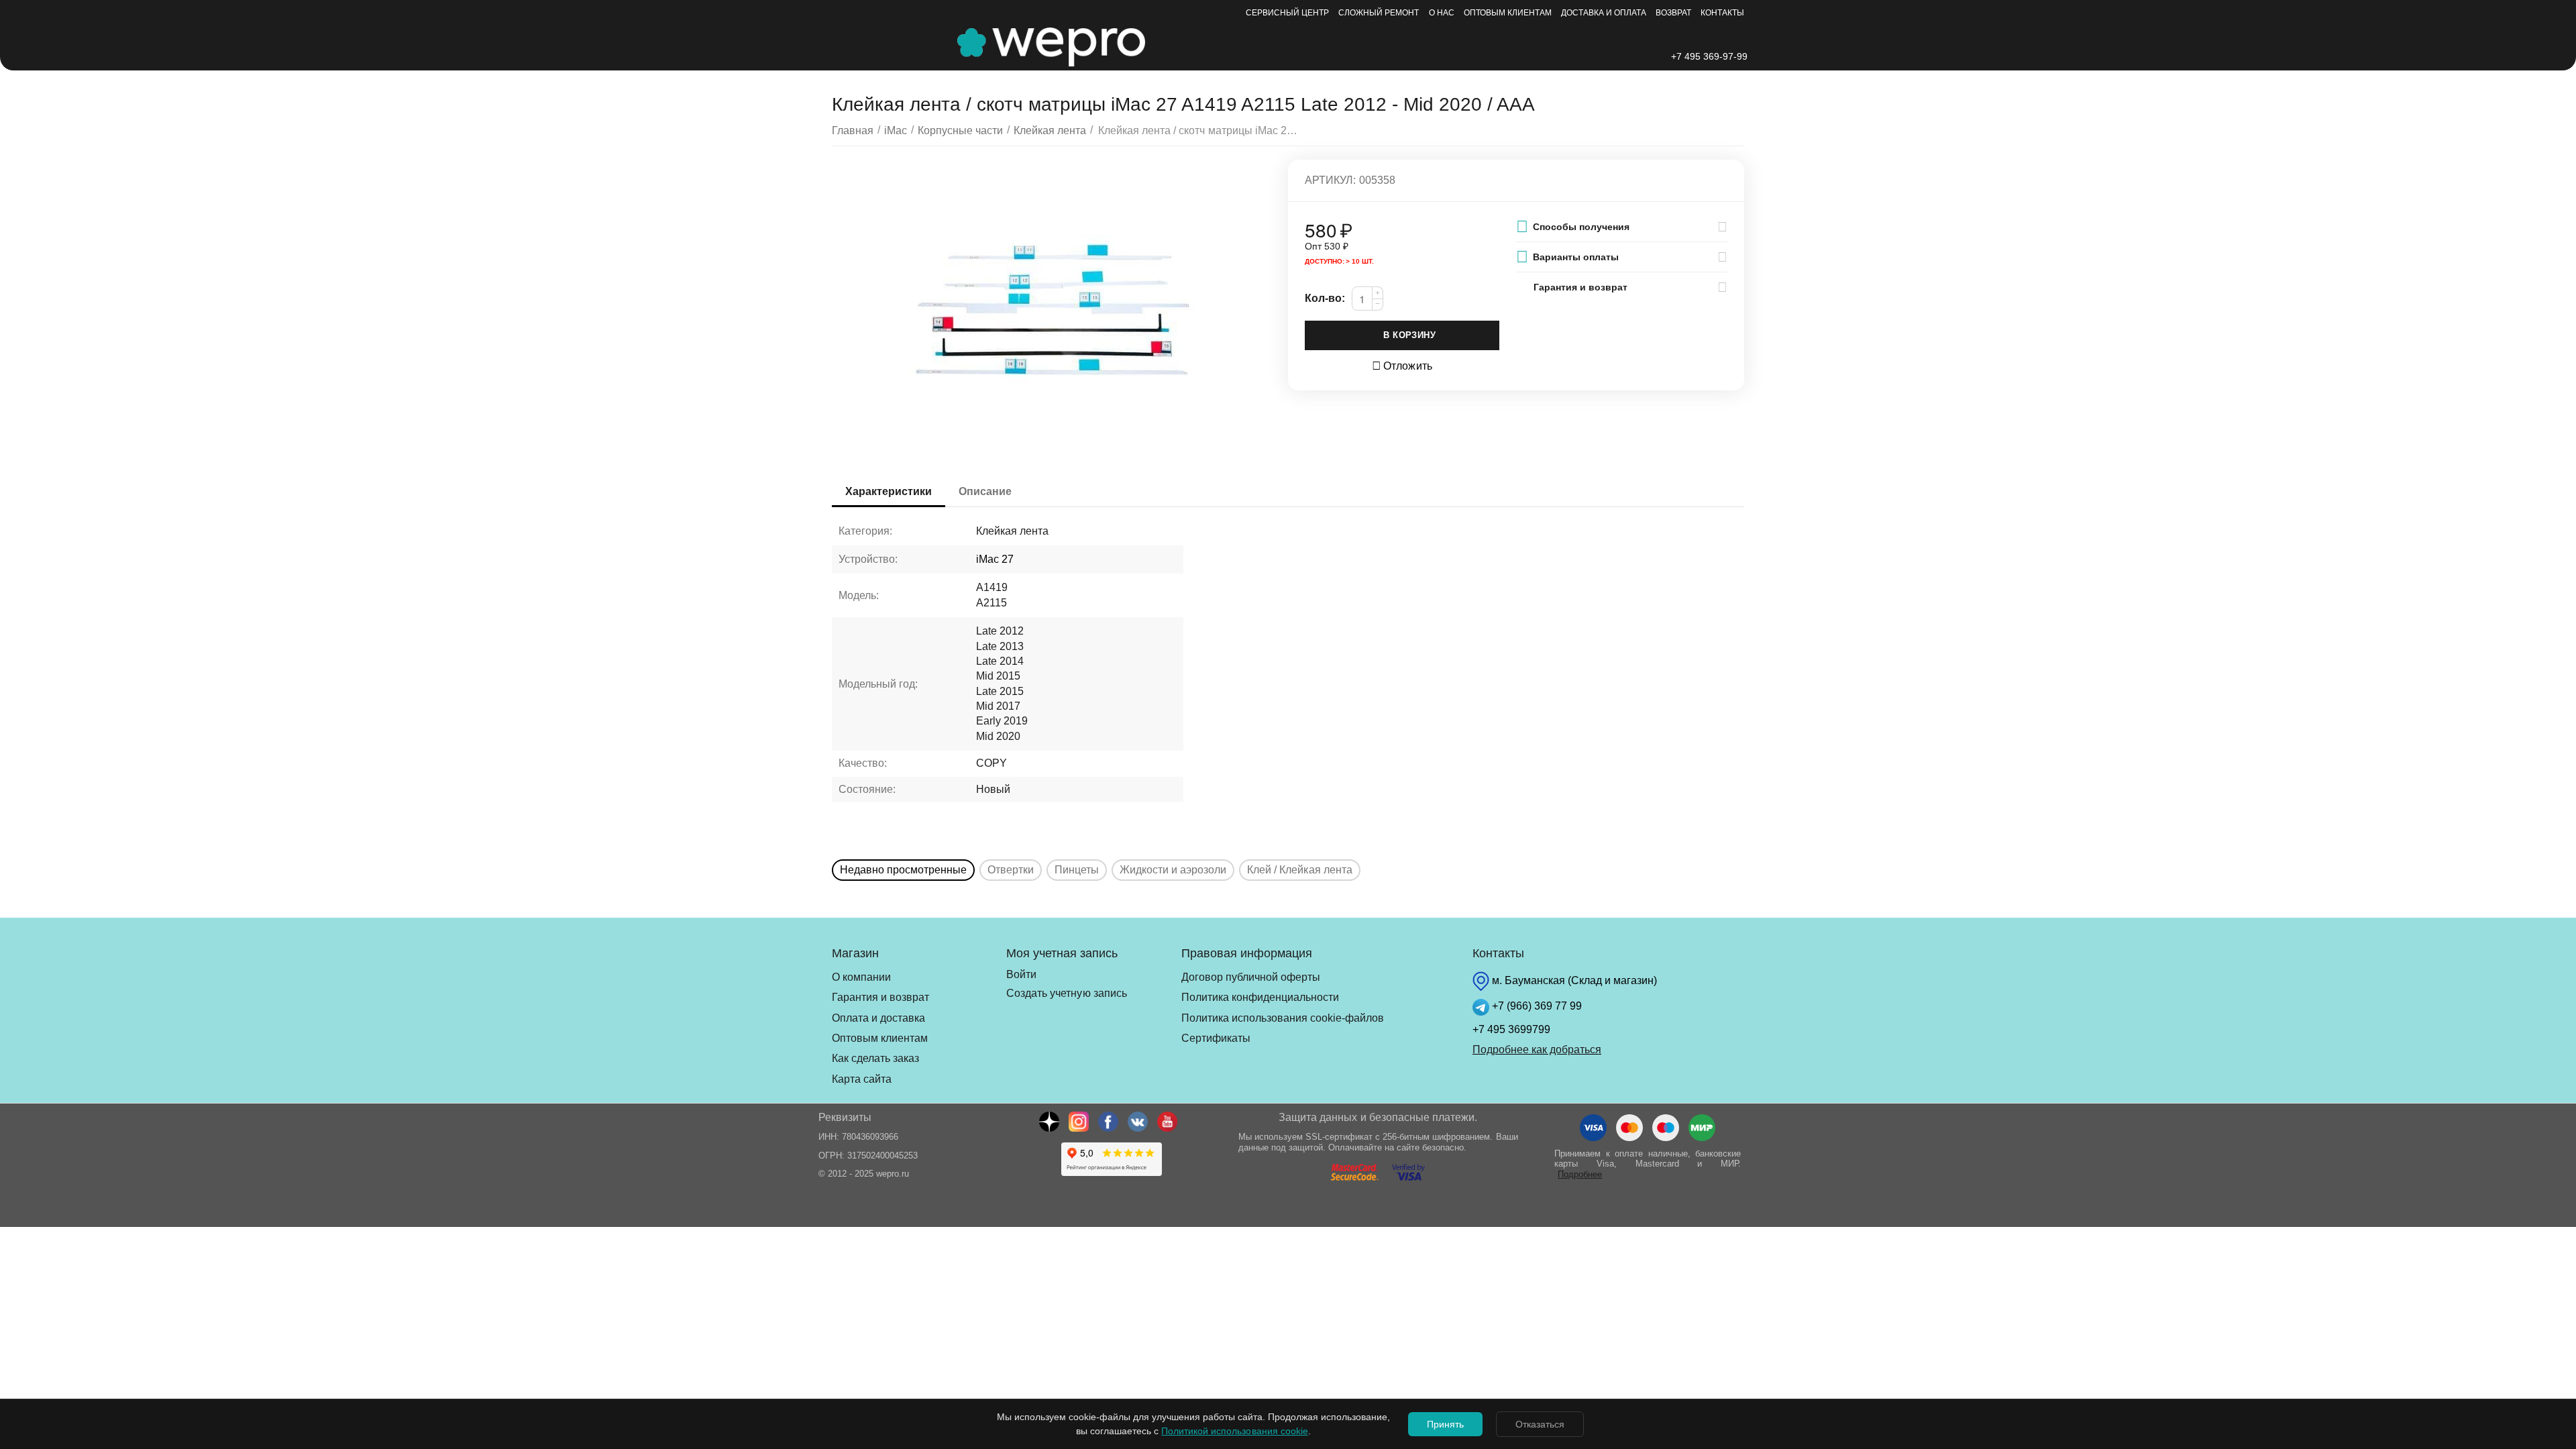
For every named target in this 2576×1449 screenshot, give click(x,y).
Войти (1021, 974)
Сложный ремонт (1379, 13)
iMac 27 (995, 559)
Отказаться (1540, 1424)
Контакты (1722, 13)
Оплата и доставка (878, 1018)
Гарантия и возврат (880, 997)
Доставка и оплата (1604, 13)
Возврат (1673, 13)
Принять (1445, 1424)
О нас (1442, 13)
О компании (861, 977)
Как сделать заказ (875, 1058)
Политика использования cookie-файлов (1283, 1018)
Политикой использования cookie (1234, 1431)
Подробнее (1580, 1174)
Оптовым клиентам (1508, 13)
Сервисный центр (1287, 13)
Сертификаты (1216, 1038)
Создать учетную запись (1066, 993)
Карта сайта (862, 1079)
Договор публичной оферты (1251, 977)
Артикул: (1330, 180)
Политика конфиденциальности (1260, 997)
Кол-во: (1325, 298)
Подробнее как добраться (1537, 1050)
